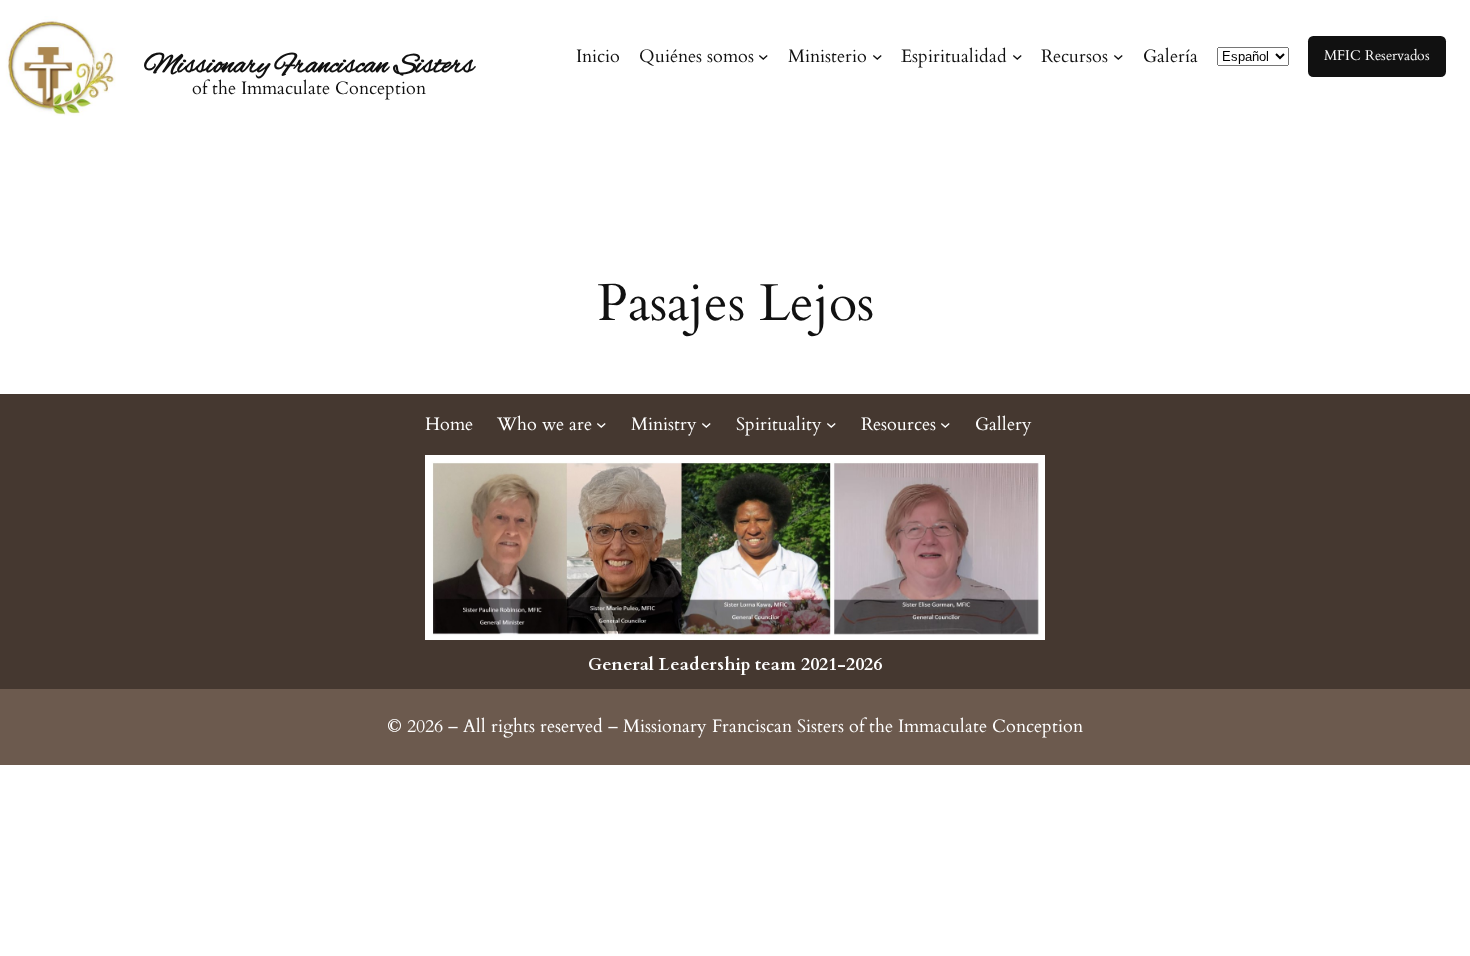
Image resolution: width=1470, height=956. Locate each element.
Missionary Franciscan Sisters (309, 66)
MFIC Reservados (1377, 55)
